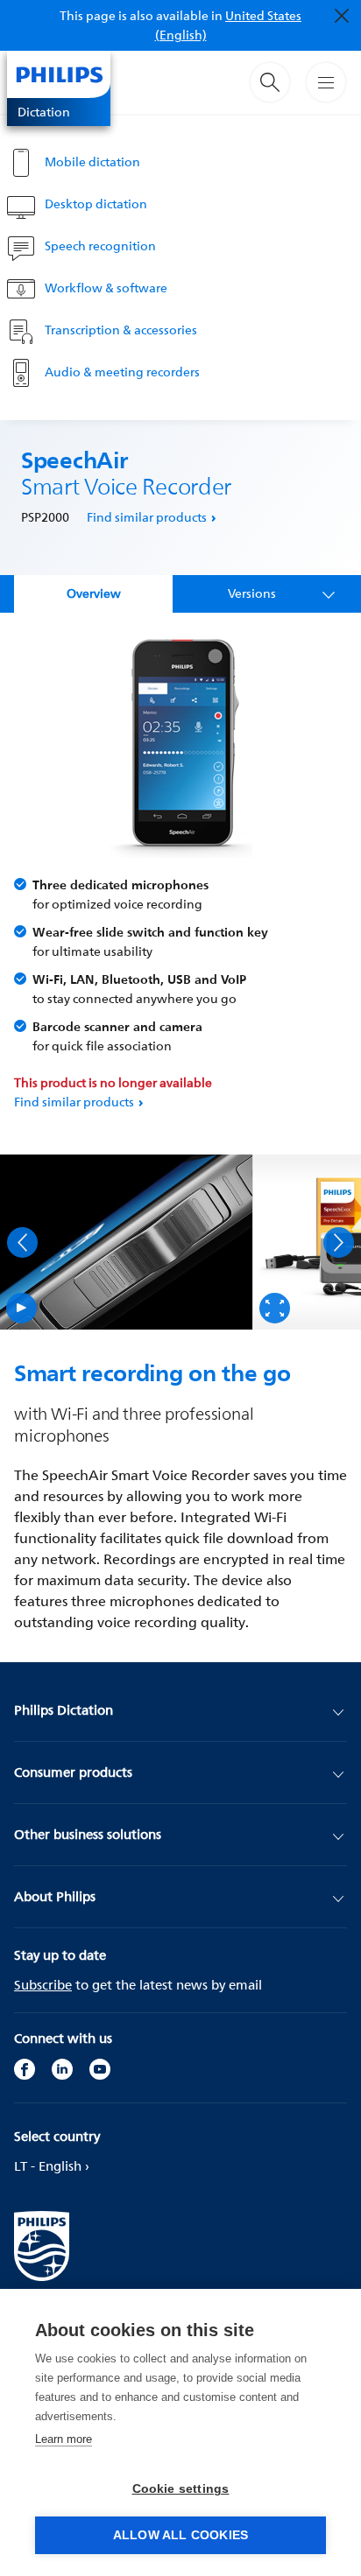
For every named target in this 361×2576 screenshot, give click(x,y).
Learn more (64, 2439)
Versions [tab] (252, 593)
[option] (127, 1242)
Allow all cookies (180, 2535)
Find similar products (147, 517)
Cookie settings (181, 2489)
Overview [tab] (94, 593)
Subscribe (43, 1985)
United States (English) (229, 25)
